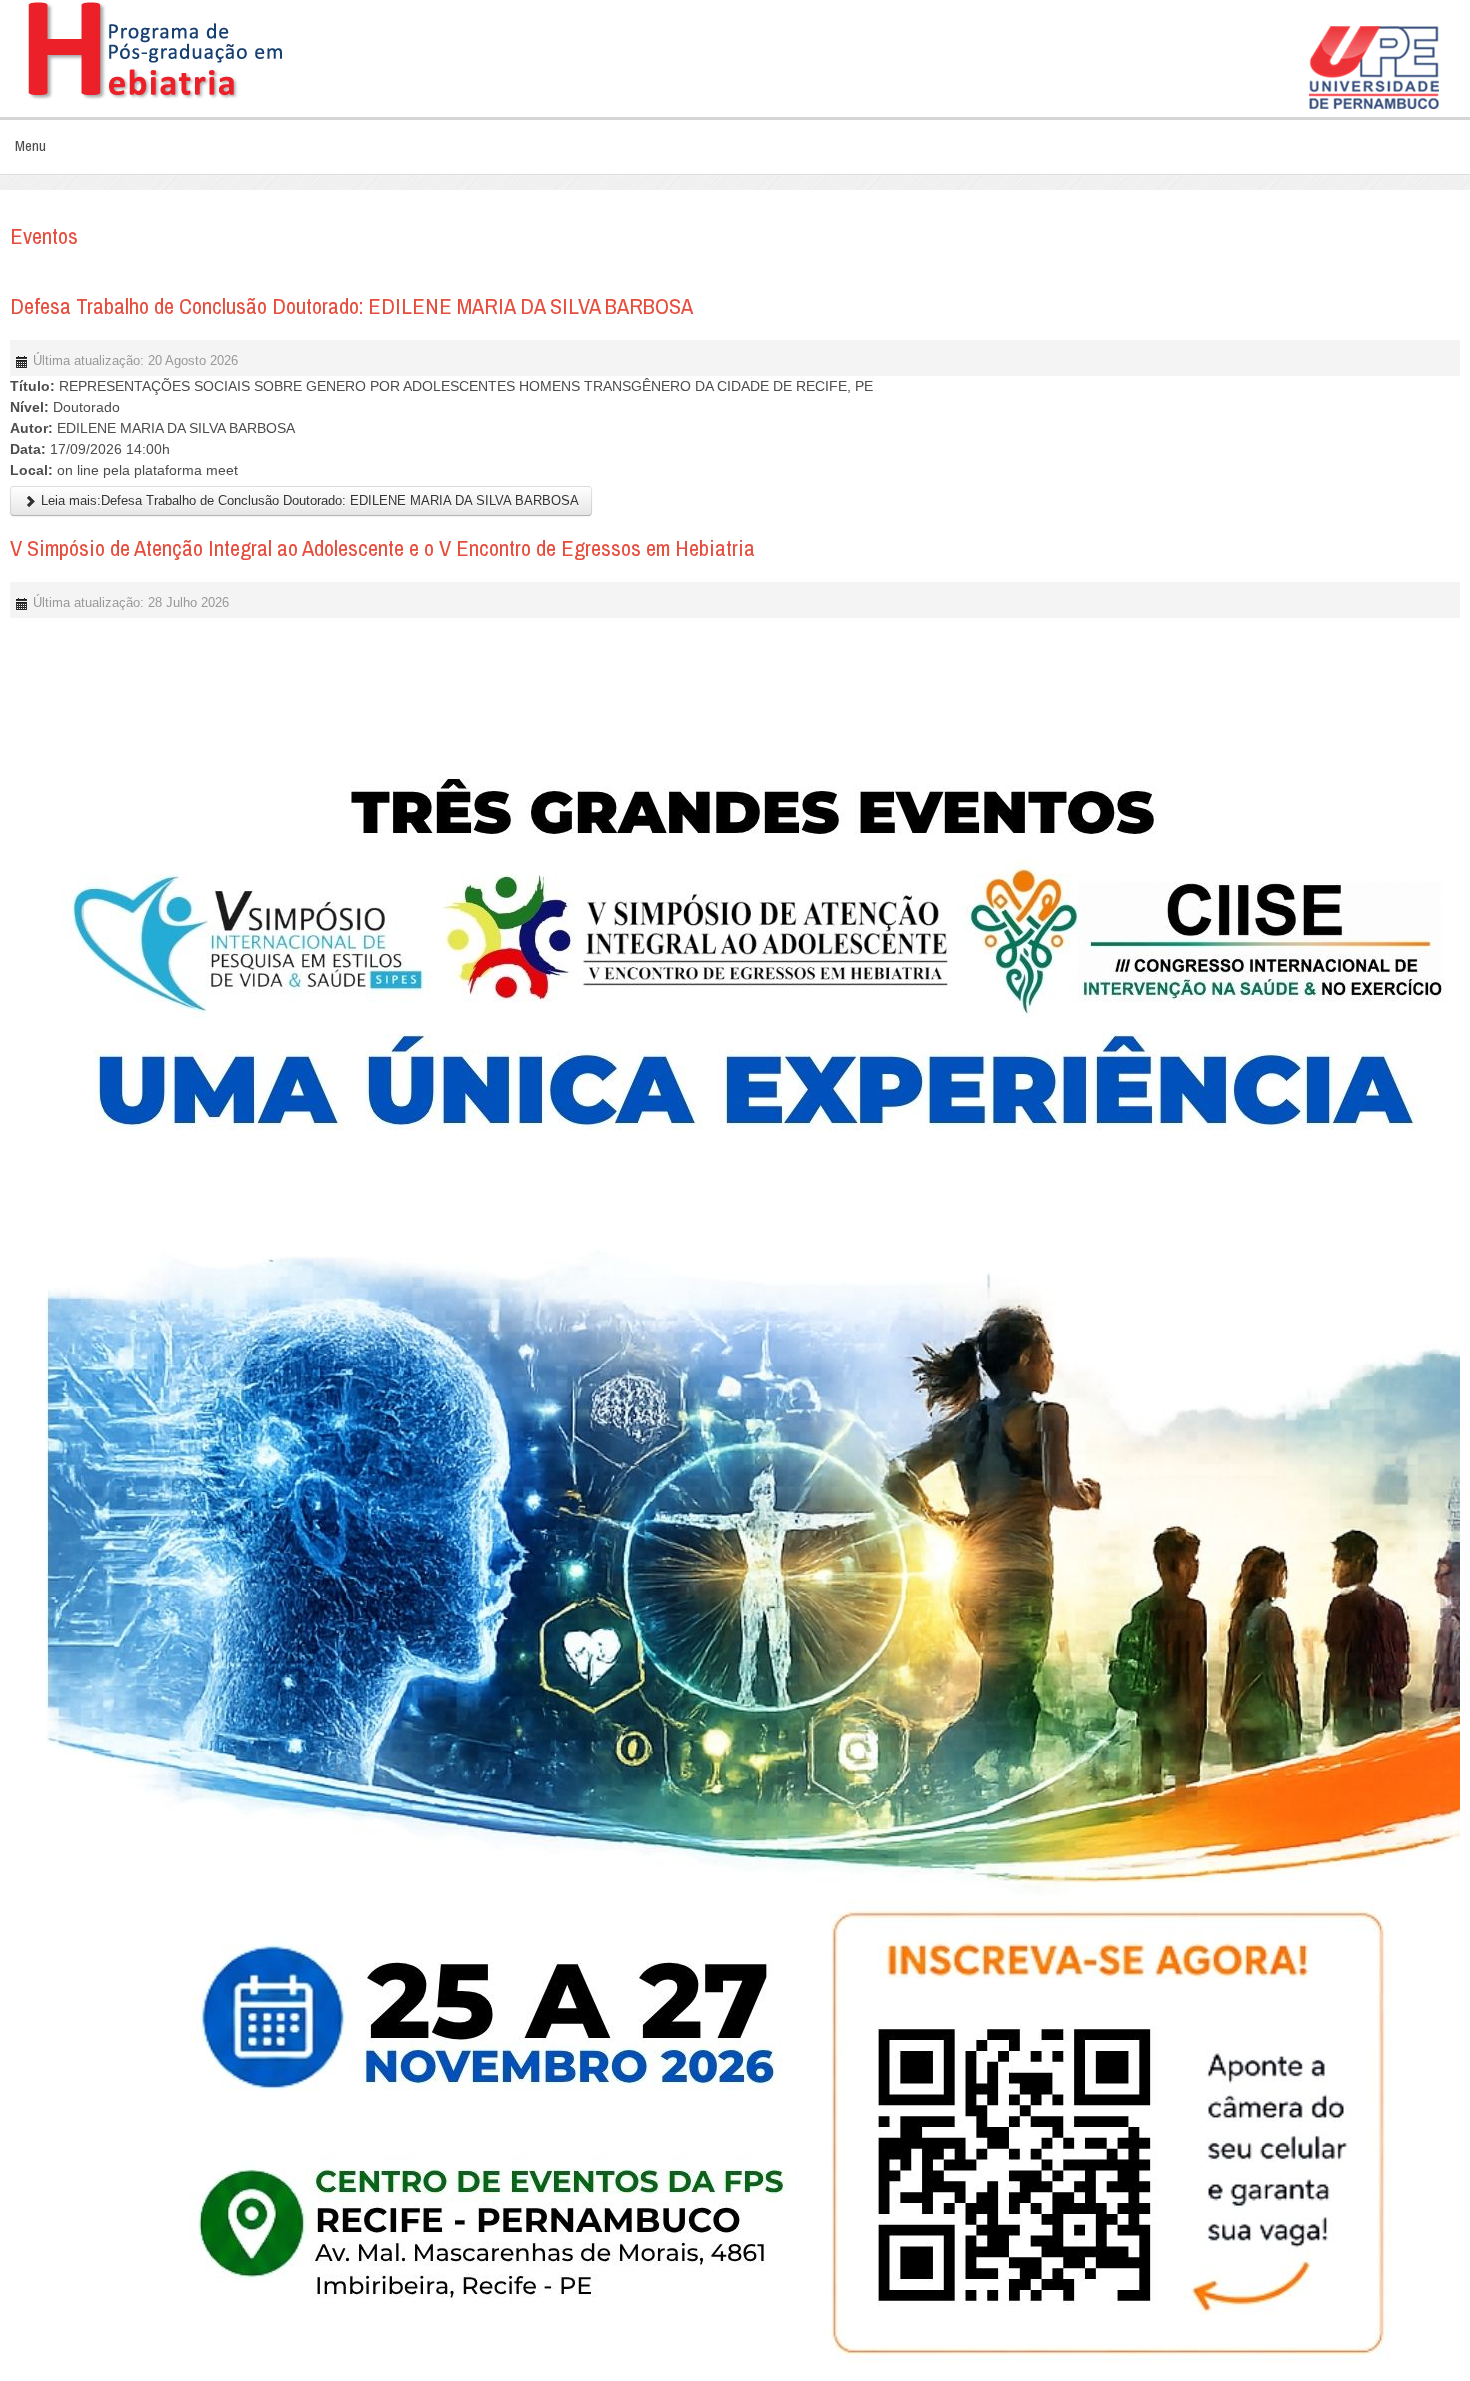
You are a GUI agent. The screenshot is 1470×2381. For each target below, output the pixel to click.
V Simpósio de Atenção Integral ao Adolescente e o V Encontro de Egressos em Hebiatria (382, 548)
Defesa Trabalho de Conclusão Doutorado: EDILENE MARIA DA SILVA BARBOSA (351, 306)
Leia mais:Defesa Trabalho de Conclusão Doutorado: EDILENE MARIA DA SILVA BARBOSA (308, 500)
